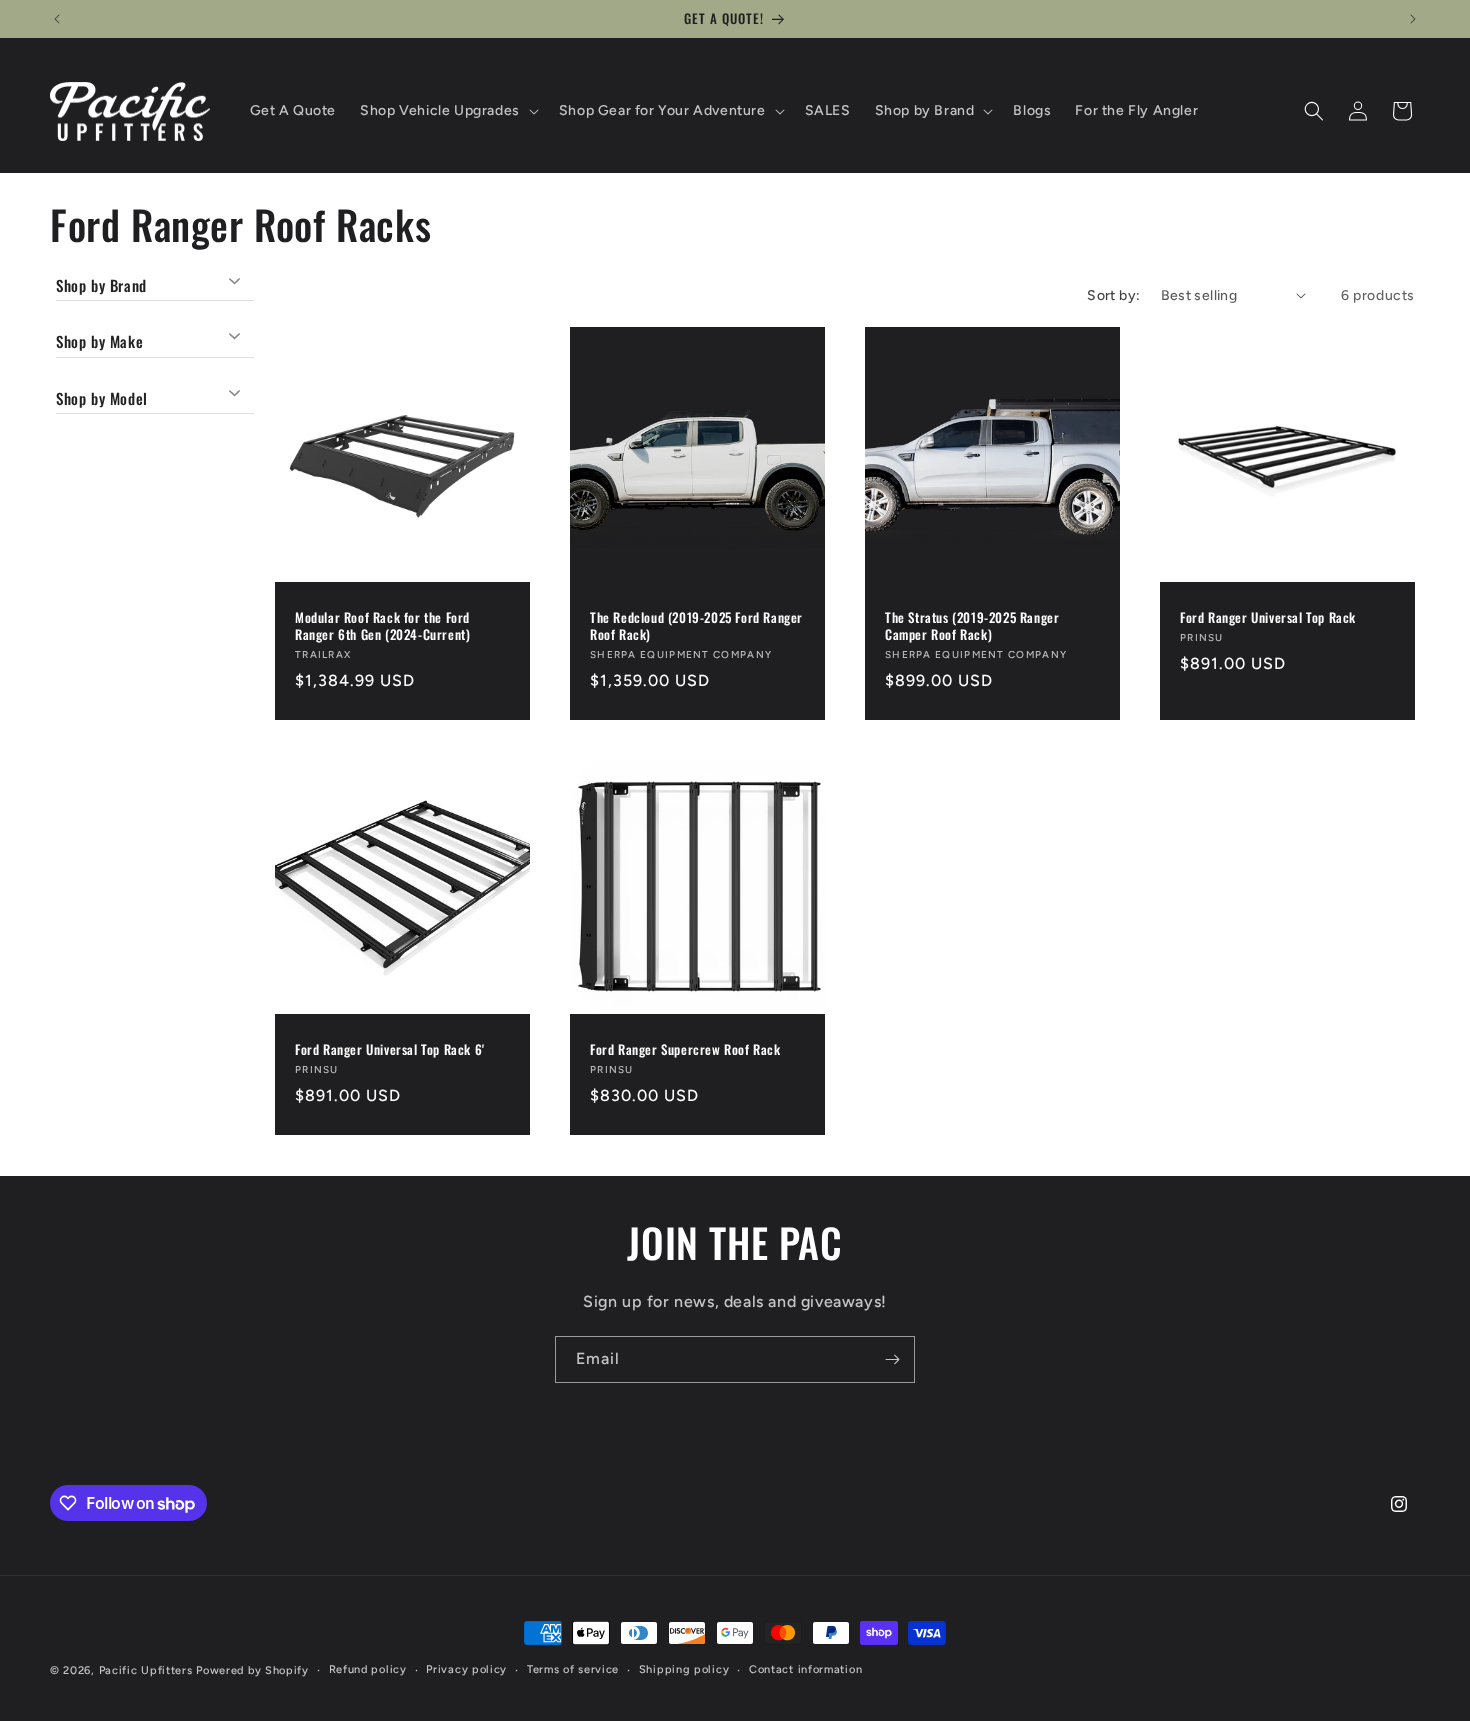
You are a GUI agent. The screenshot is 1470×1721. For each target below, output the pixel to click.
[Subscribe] (892, 1359)
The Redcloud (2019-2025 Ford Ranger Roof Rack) (696, 626)
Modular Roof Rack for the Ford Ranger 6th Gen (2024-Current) (382, 626)
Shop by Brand (101, 286)
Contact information (805, 1669)
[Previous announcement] (57, 19)
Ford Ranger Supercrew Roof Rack (685, 1049)
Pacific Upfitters (146, 1670)
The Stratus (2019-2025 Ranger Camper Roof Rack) (972, 626)
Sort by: (1113, 295)
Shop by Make (99, 341)
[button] (447, 111)
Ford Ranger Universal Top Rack (1268, 617)
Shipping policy (684, 1669)
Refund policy (368, 1669)
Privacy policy (466, 1669)
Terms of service (573, 1669)
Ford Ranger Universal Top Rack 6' (390, 1049)
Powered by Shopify (252, 1670)
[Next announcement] (1413, 19)
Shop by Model (102, 398)
